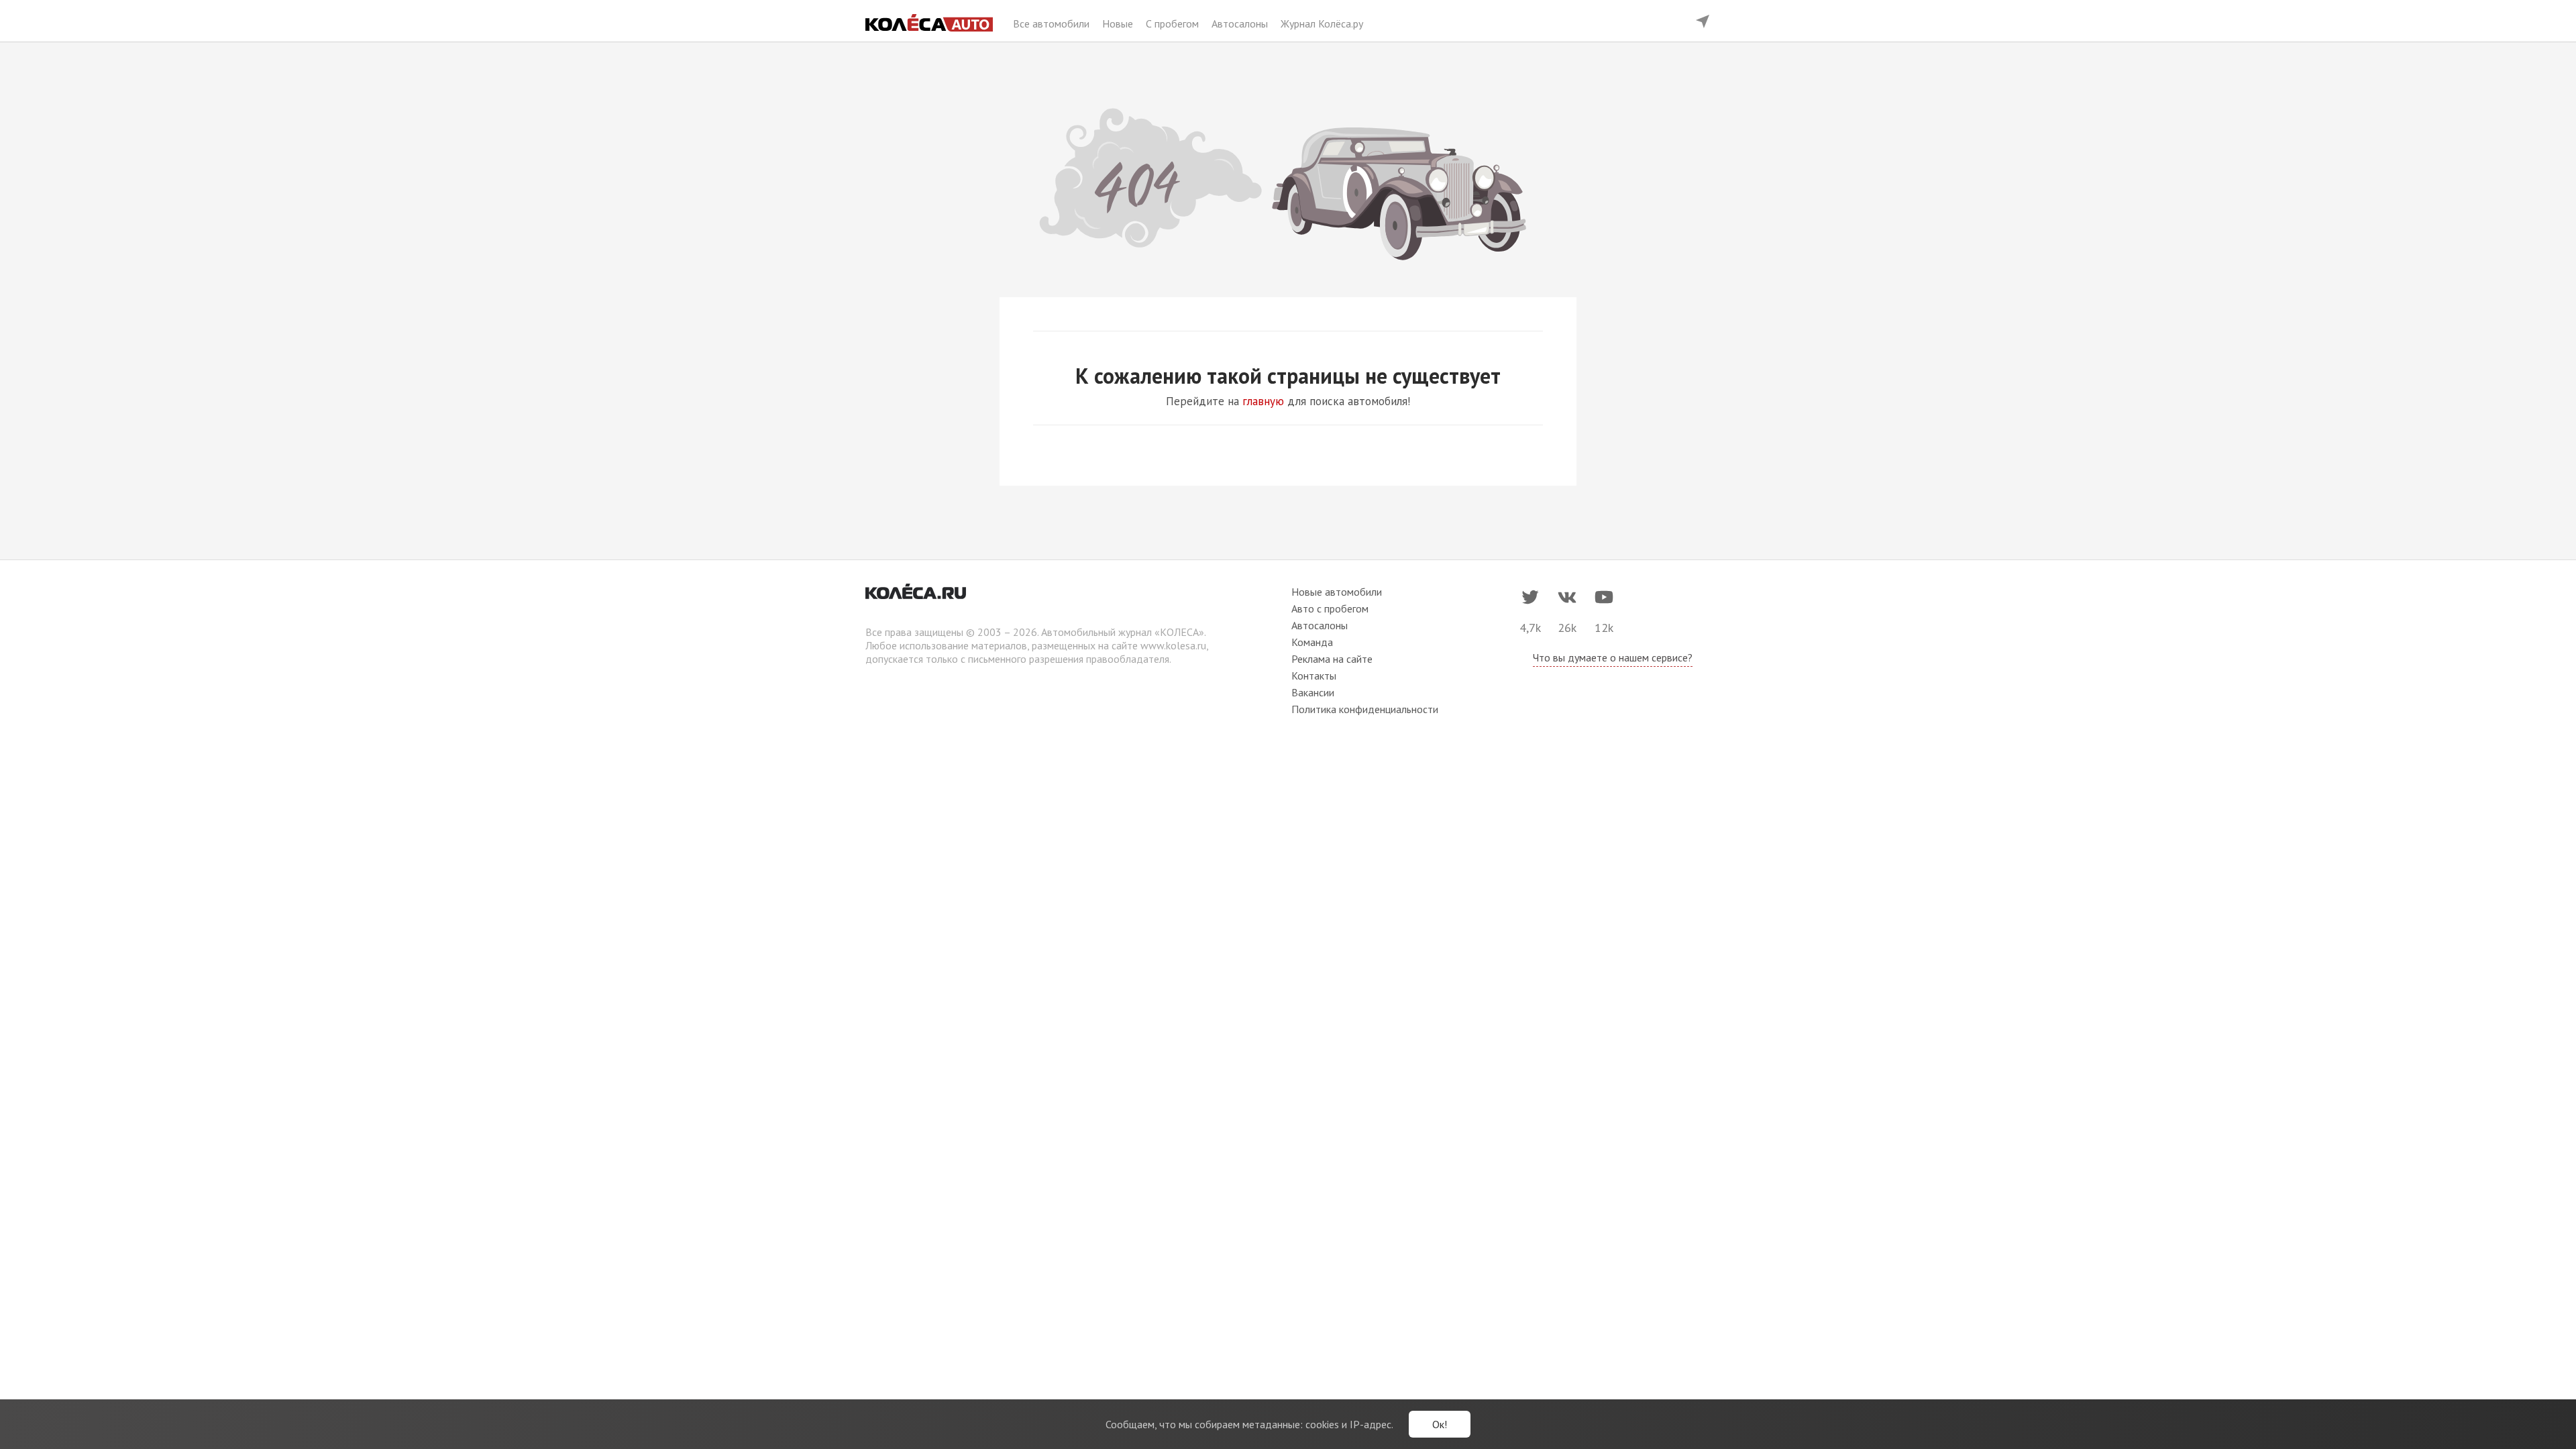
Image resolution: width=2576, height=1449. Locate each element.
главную (1263, 401)
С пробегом (1174, 23)
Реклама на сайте (1332, 659)
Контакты (1314, 676)
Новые (1119, 23)
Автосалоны (1241, 23)
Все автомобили (1053, 23)
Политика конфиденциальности (1365, 709)
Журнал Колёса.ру (1322, 23)
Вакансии (1313, 692)
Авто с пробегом (1330, 608)
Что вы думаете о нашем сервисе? (1613, 657)
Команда (1312, 642)
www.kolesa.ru (1173, 645)
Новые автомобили (1337, 592)
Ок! (1440, 1424)
